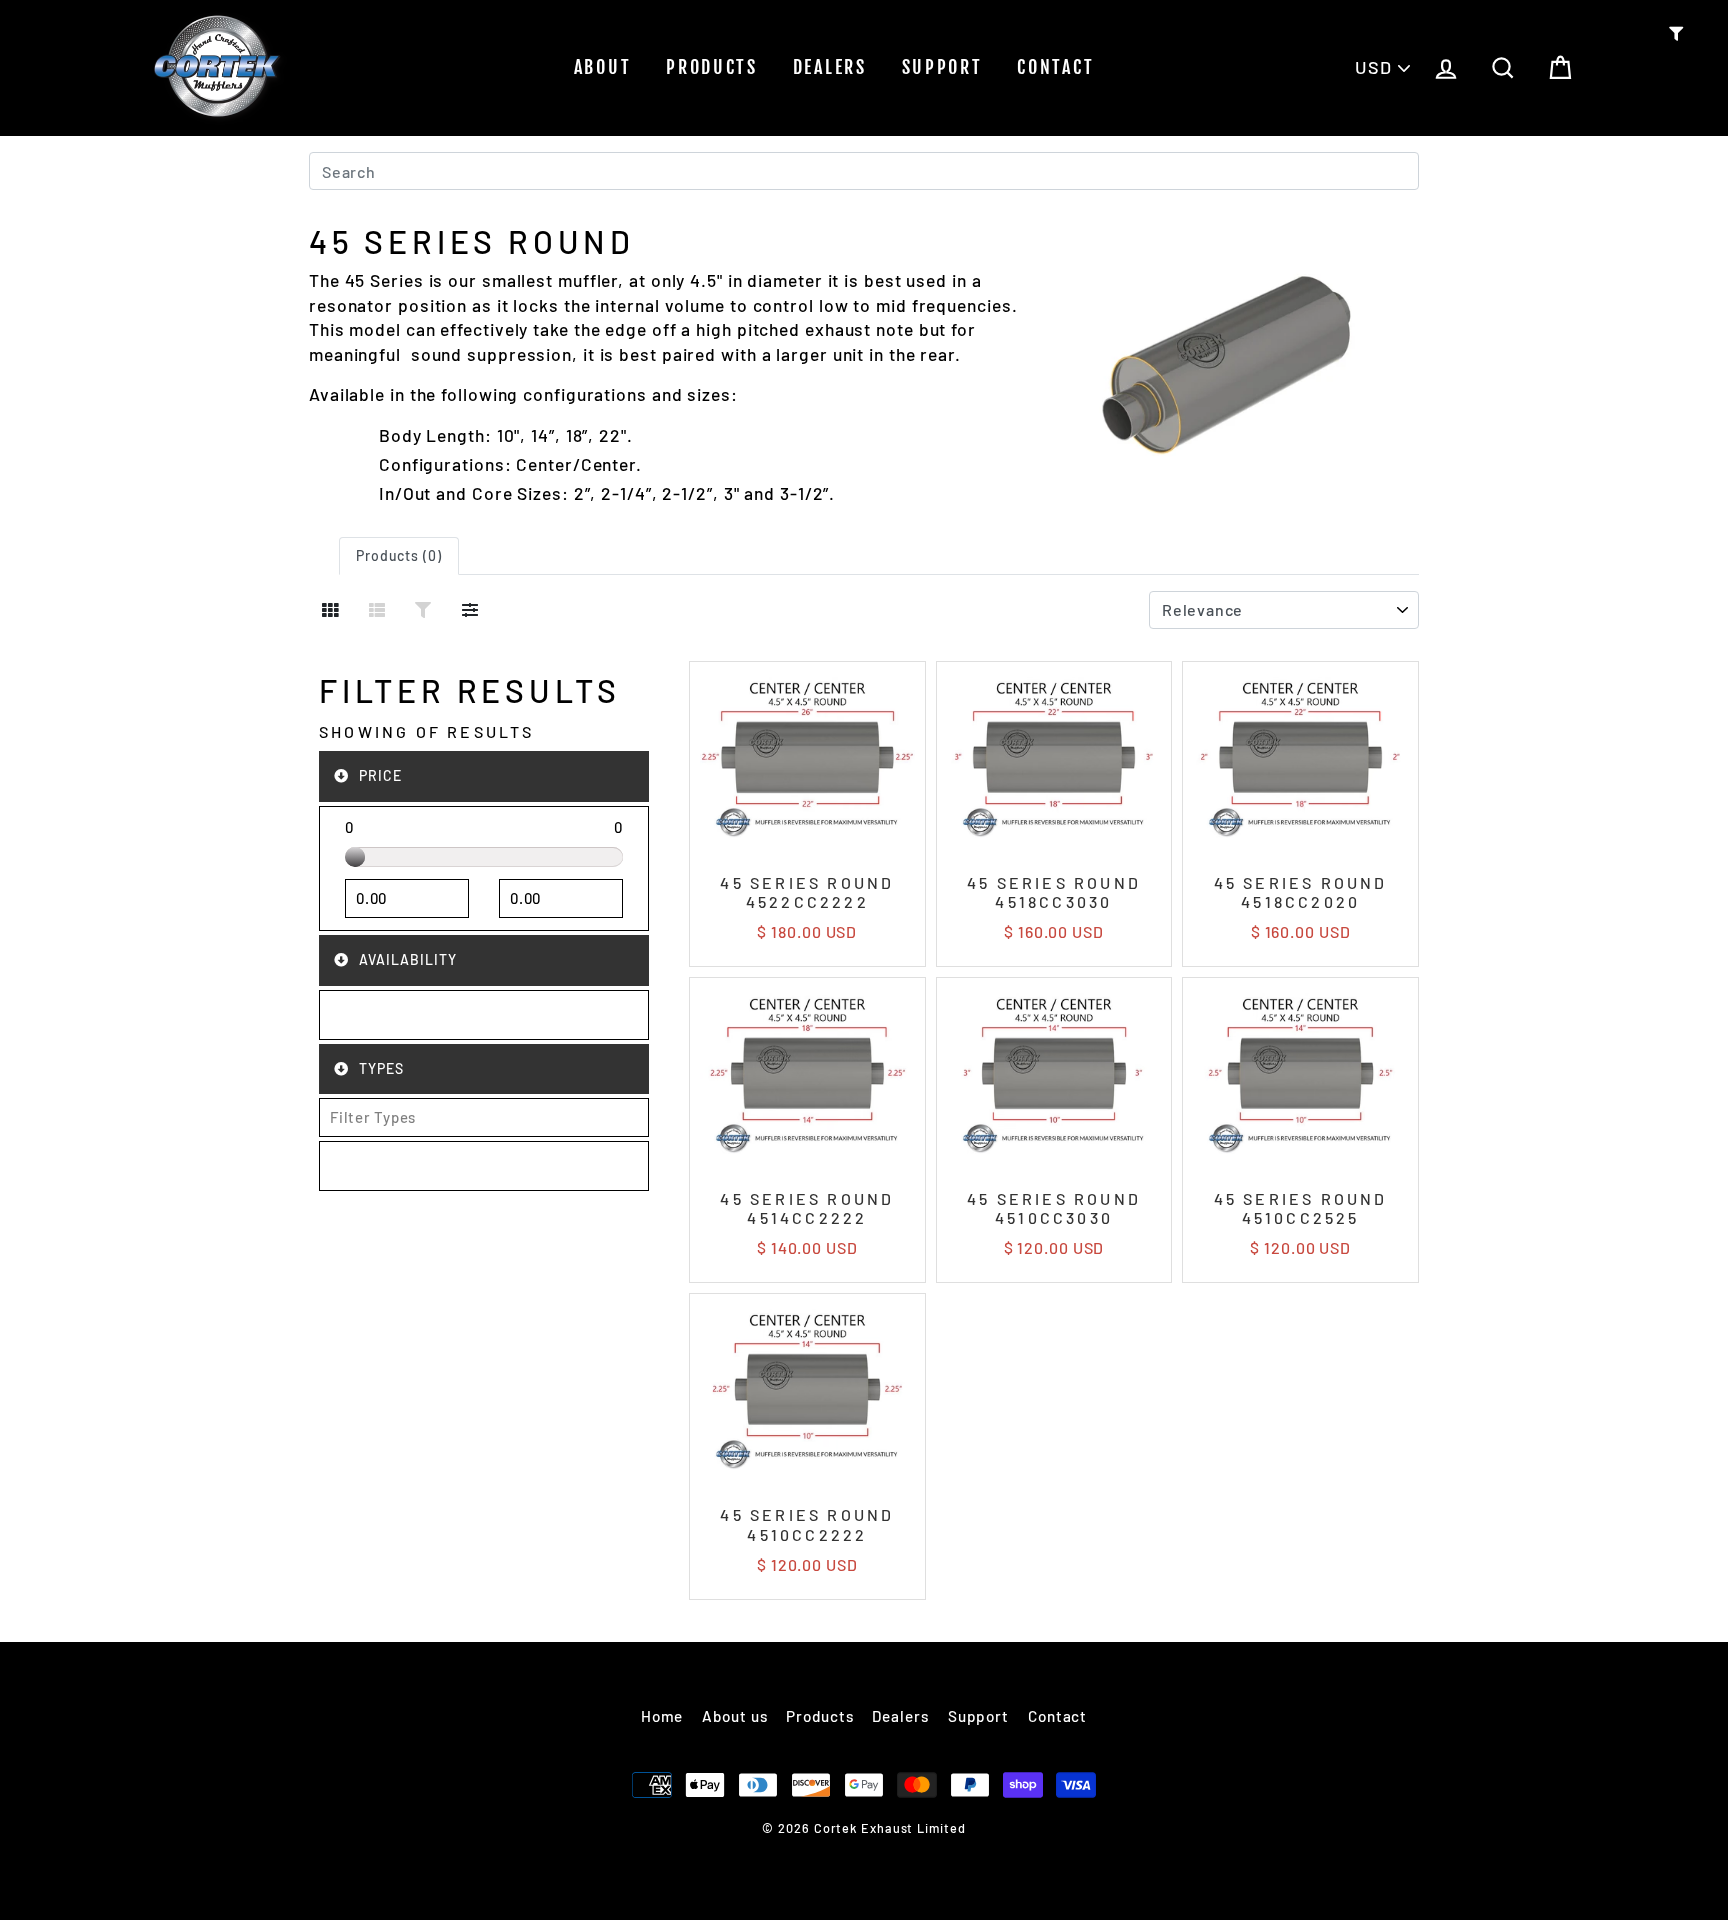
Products (712, 67)
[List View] (377, 610)
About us (734, 1716)
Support (942, 67)
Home (662, 1716)
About (603, 67)
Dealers (830, 67)
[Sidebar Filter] (470, 610)
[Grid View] (330, 610)
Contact (1055, 67)
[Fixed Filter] (423, 610)
